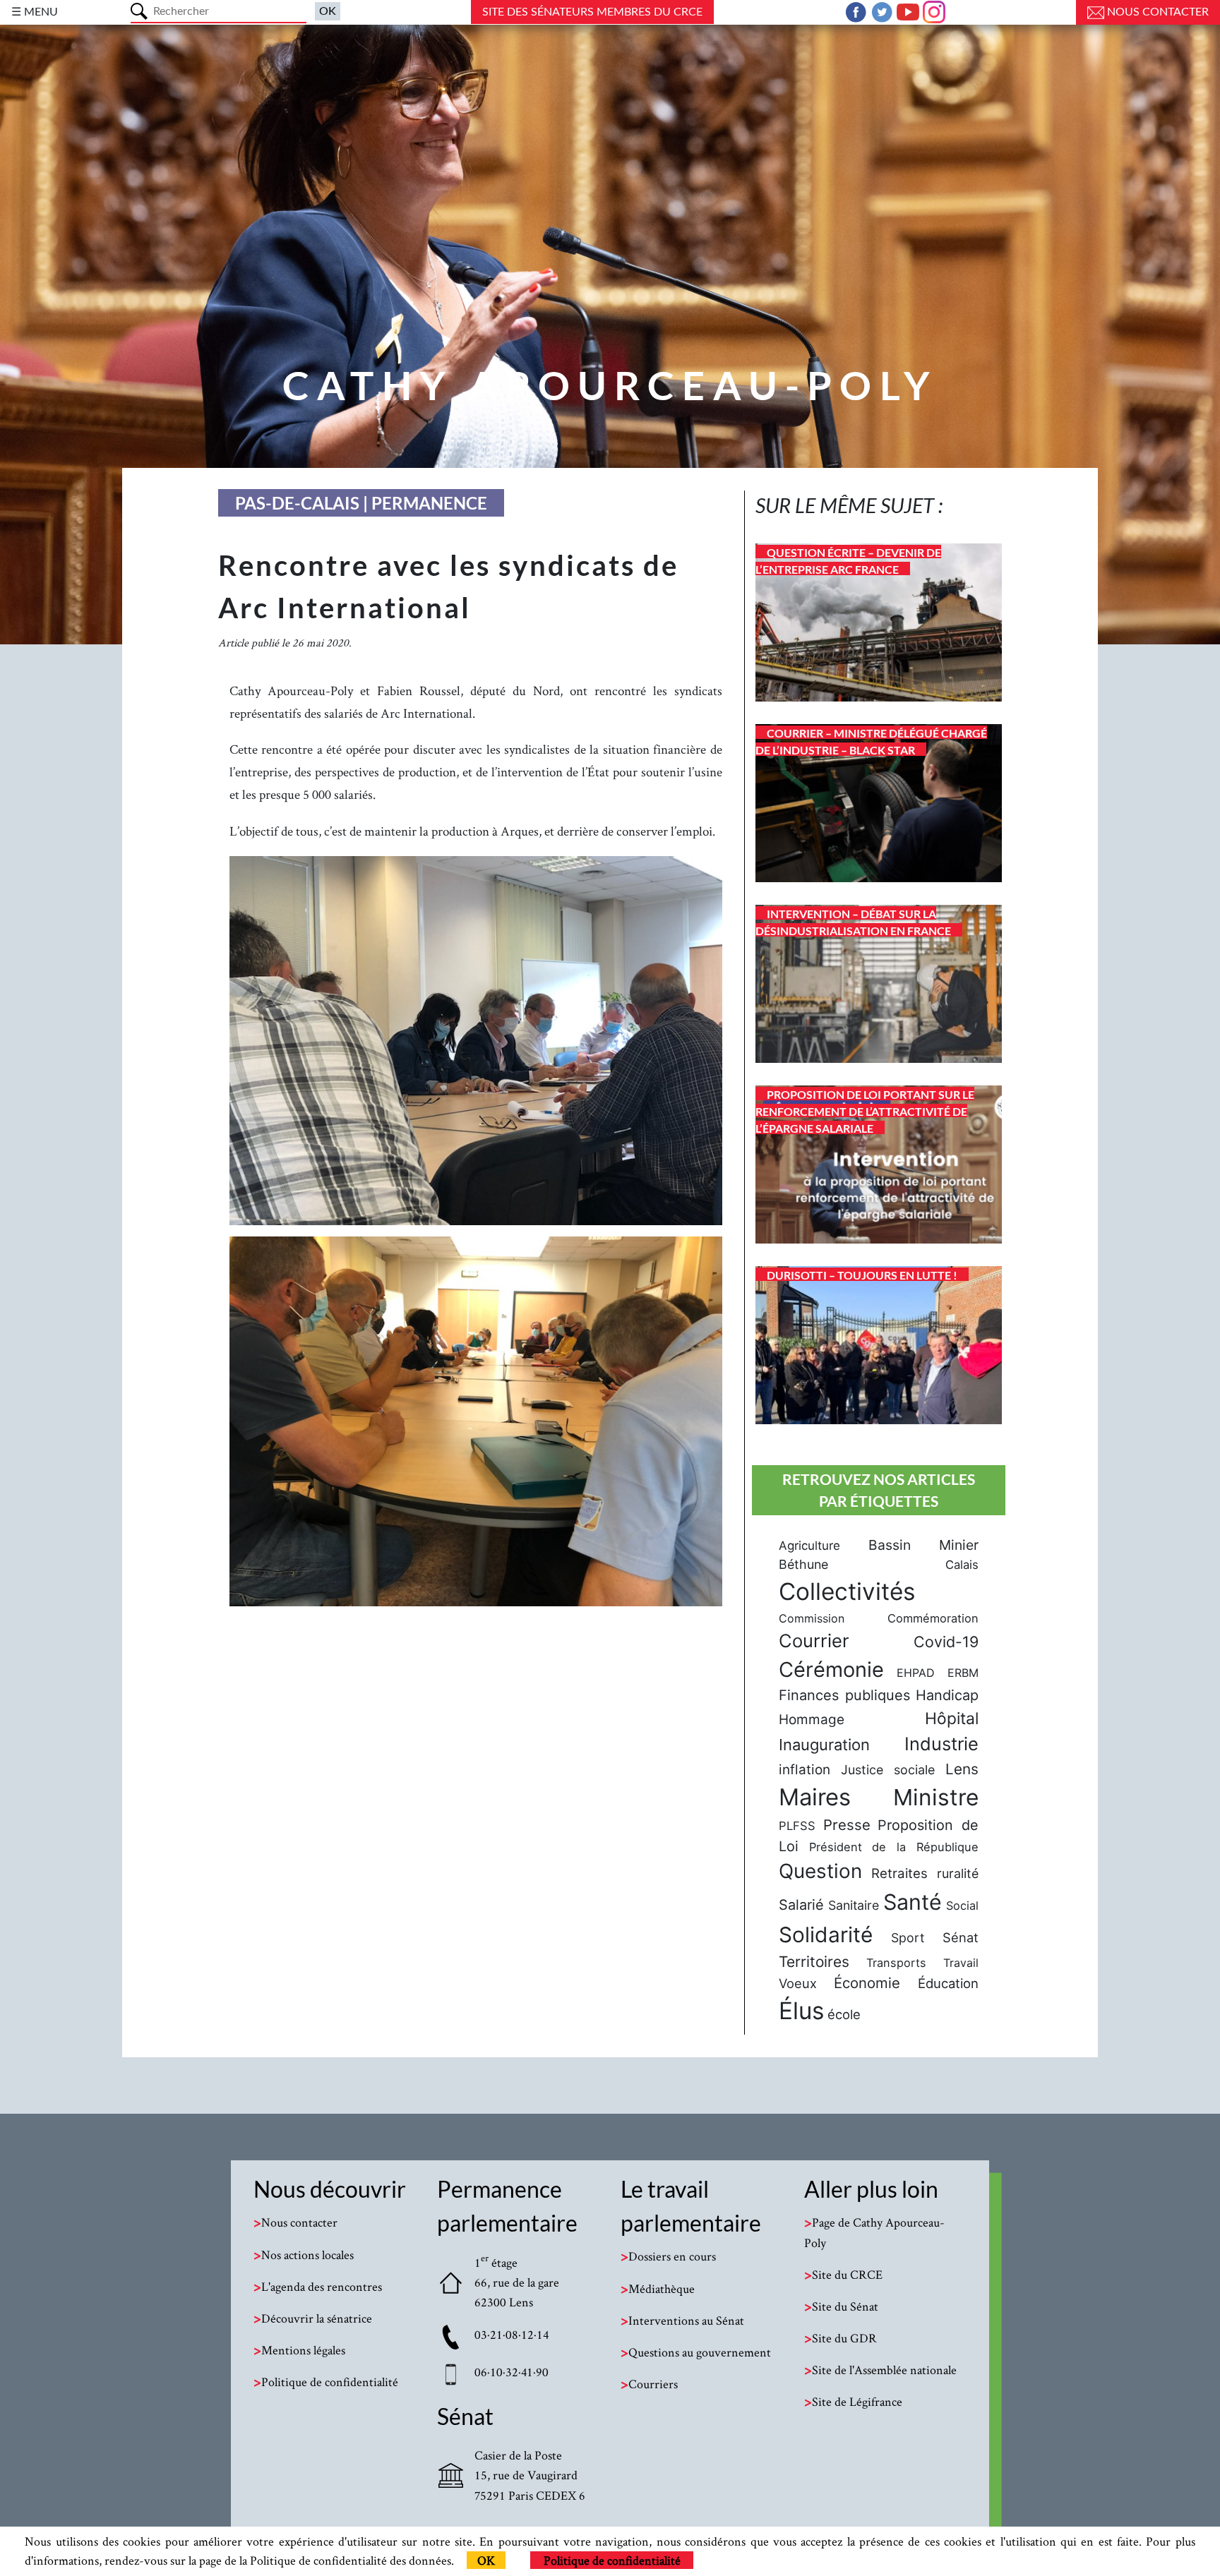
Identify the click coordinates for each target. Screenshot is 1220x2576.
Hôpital (952, 1719)
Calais (962, 1565)
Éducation (948, 1983)
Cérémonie (831, 1669)
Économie (867, 1983)
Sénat (961, 1937)
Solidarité (826, 1934)
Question (820, 1871)
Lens (962, 1769)
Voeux (798, 1983)
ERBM (963, 1673)
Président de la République (894, 1847)
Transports (896, 1963)
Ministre (936, 1797)
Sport (908, 1938)
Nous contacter (1156, 12)
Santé (913, 1902)
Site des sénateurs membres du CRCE (592, 12)
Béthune (803, 1564)
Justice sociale (888, 1770)
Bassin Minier (923, 1545)
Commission (812, 1618)
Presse (847, 1825)
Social (962, 1906)
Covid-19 (946, 1642)
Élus (801, 2011)
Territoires (814, 1962)
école (844, 2014)
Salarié (801, 1905)
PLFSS (797, 1826)
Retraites (899, 1873)
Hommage (812, 1720)
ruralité (958, 1873)
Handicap (947, 1695)
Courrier (814, 1641)
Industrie (941, 1744)
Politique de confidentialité (612, 2560)
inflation (805, 1770)
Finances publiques (844, 1695)
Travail (961, 1963)
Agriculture (809, 1546)
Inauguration (824, 1745)
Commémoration (933, 1618)
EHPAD (916, 1673)
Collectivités (847, 1591)
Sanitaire (854, 1905)
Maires (815, 1797)
